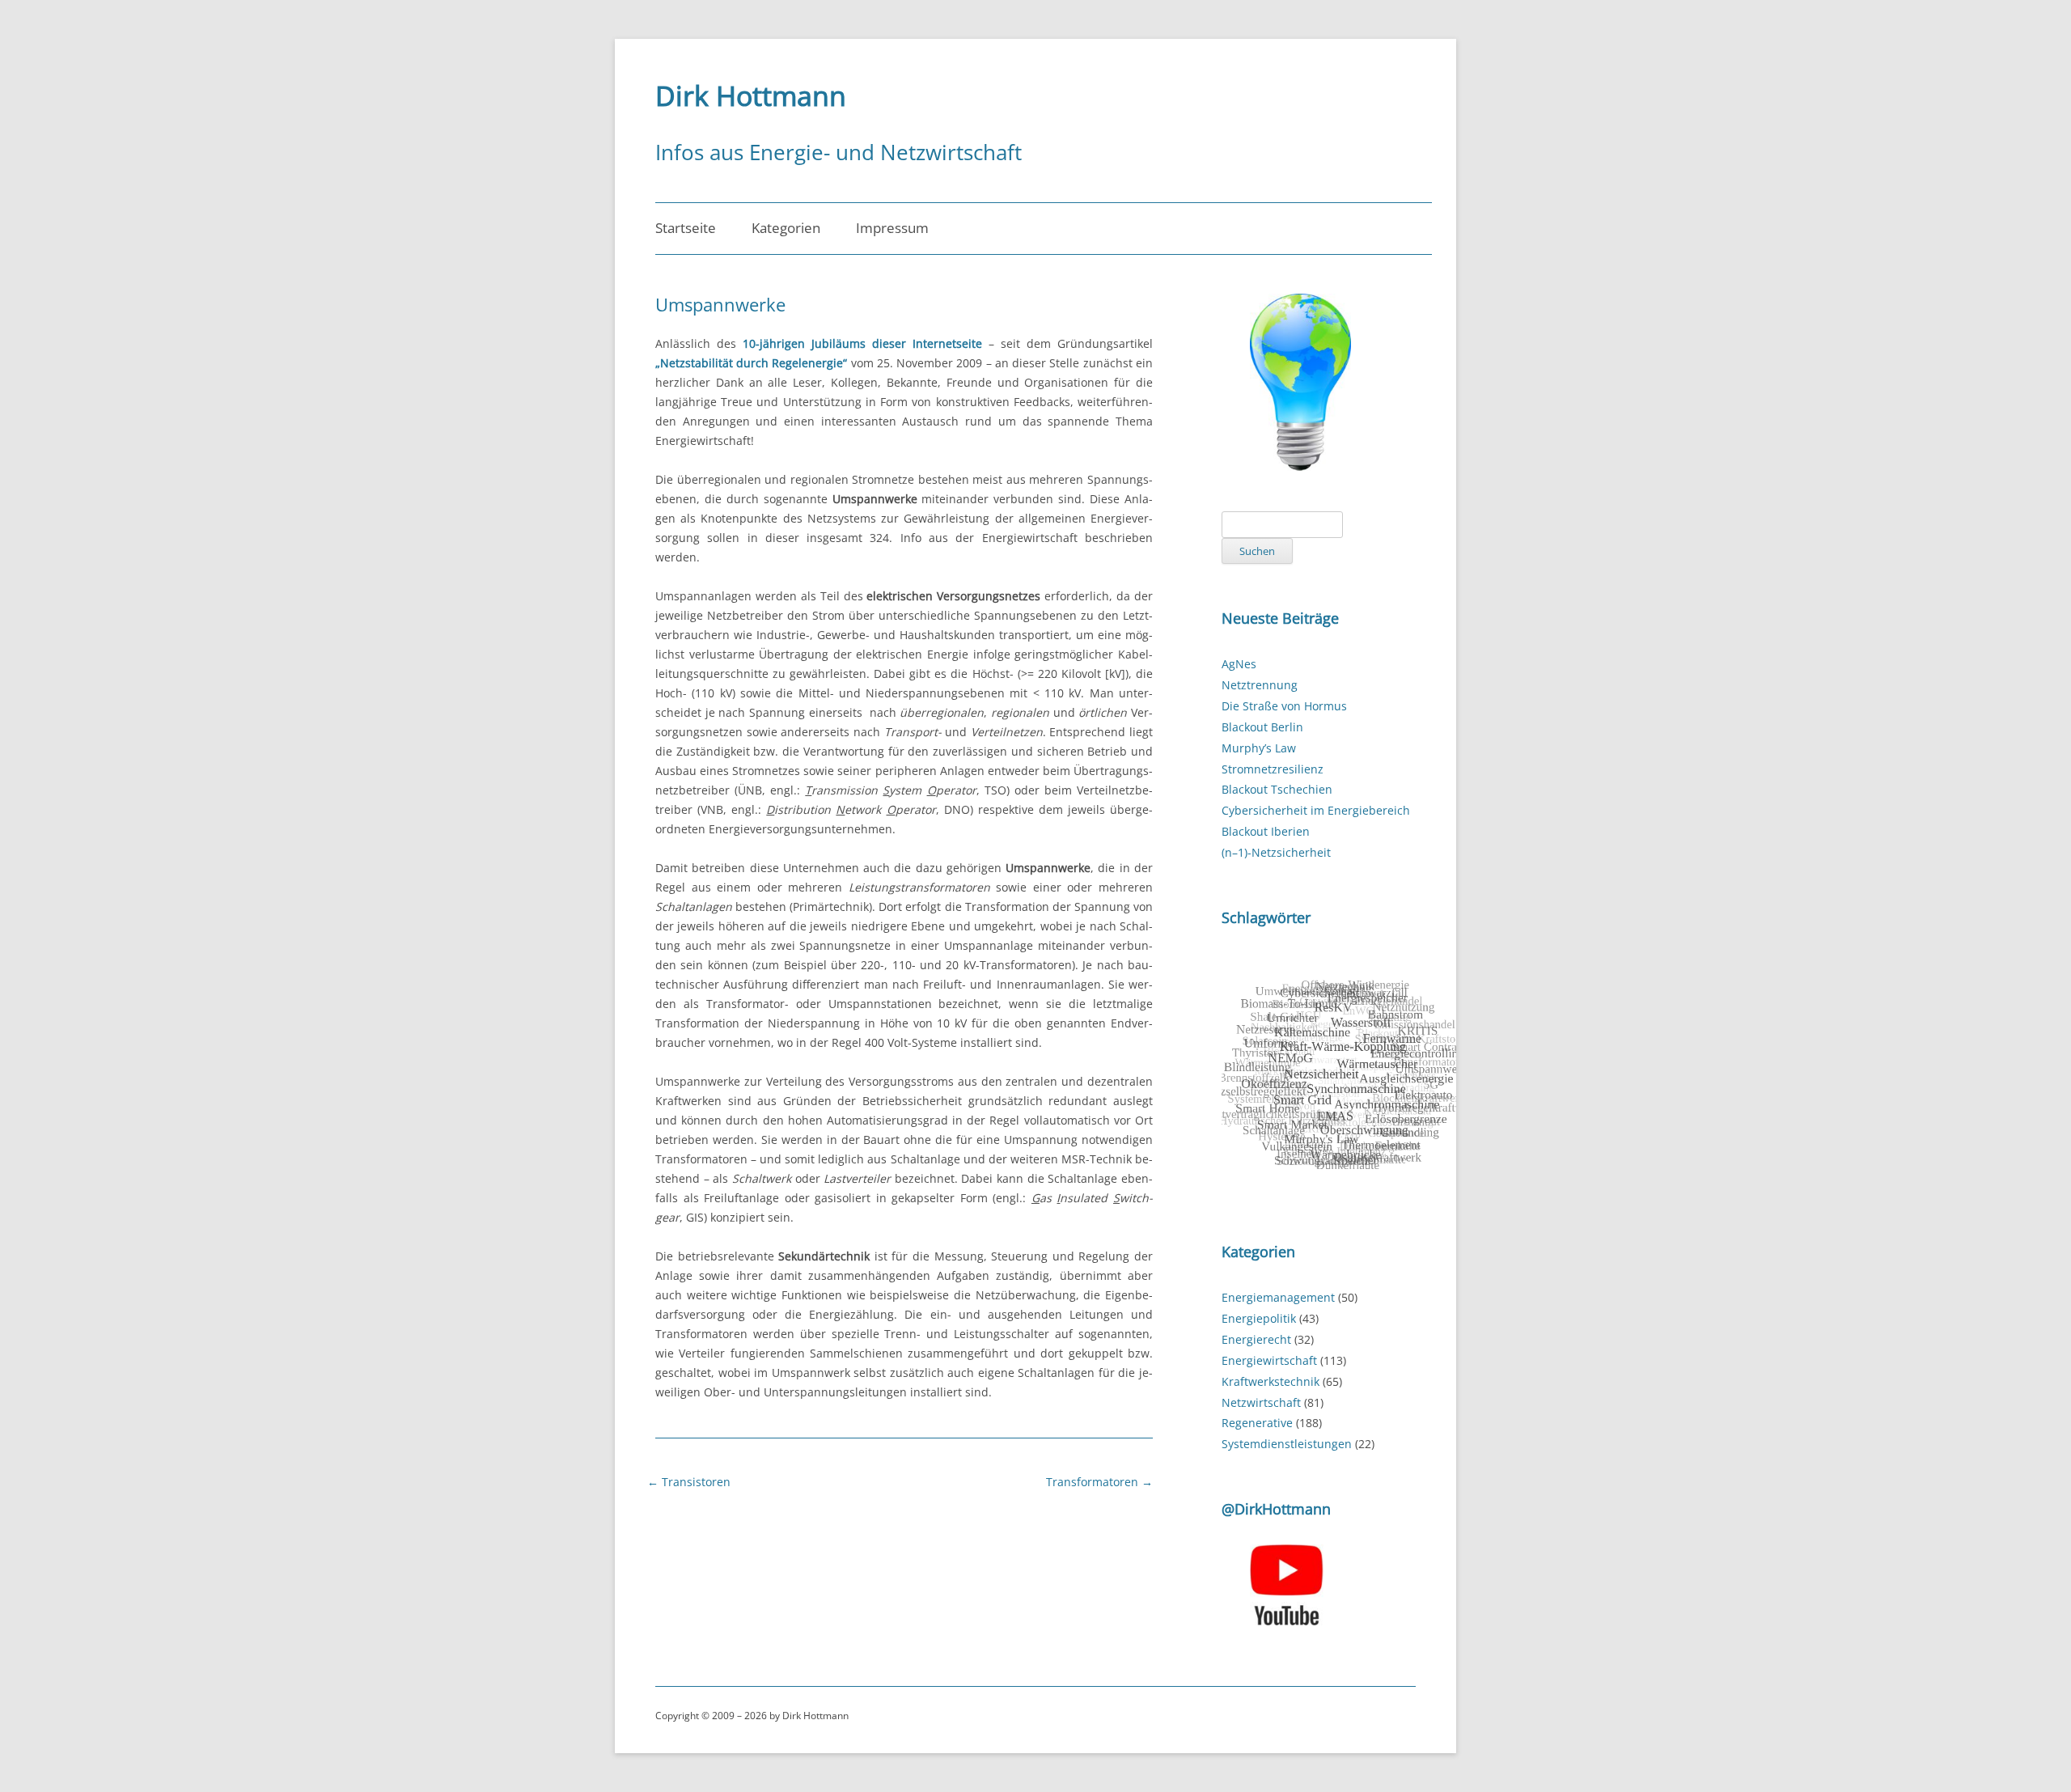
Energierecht (1256, 1339)
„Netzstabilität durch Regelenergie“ (752, 363)
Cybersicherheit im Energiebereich (1316, 810)
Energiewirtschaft (1269, 1360)
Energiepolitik (1259, 1318)
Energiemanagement (1278, 1297)
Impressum (892, 228)
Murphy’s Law (1259, 748)
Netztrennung (1260, 685)
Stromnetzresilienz (1273, 769)
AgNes (1239, 664)
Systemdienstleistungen (1287, 1444)
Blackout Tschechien (1277, 789)
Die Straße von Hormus (1284, 706)
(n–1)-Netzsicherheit (1276, 852)
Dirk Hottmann (751, 95)
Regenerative (1257, 1423)
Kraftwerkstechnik (1271, 1381)
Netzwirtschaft (1261, 1402)
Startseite (686, 228)
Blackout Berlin (1262, 727)
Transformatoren (1099, 1482)
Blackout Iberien (1266, 831)
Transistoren (689, 1482)
